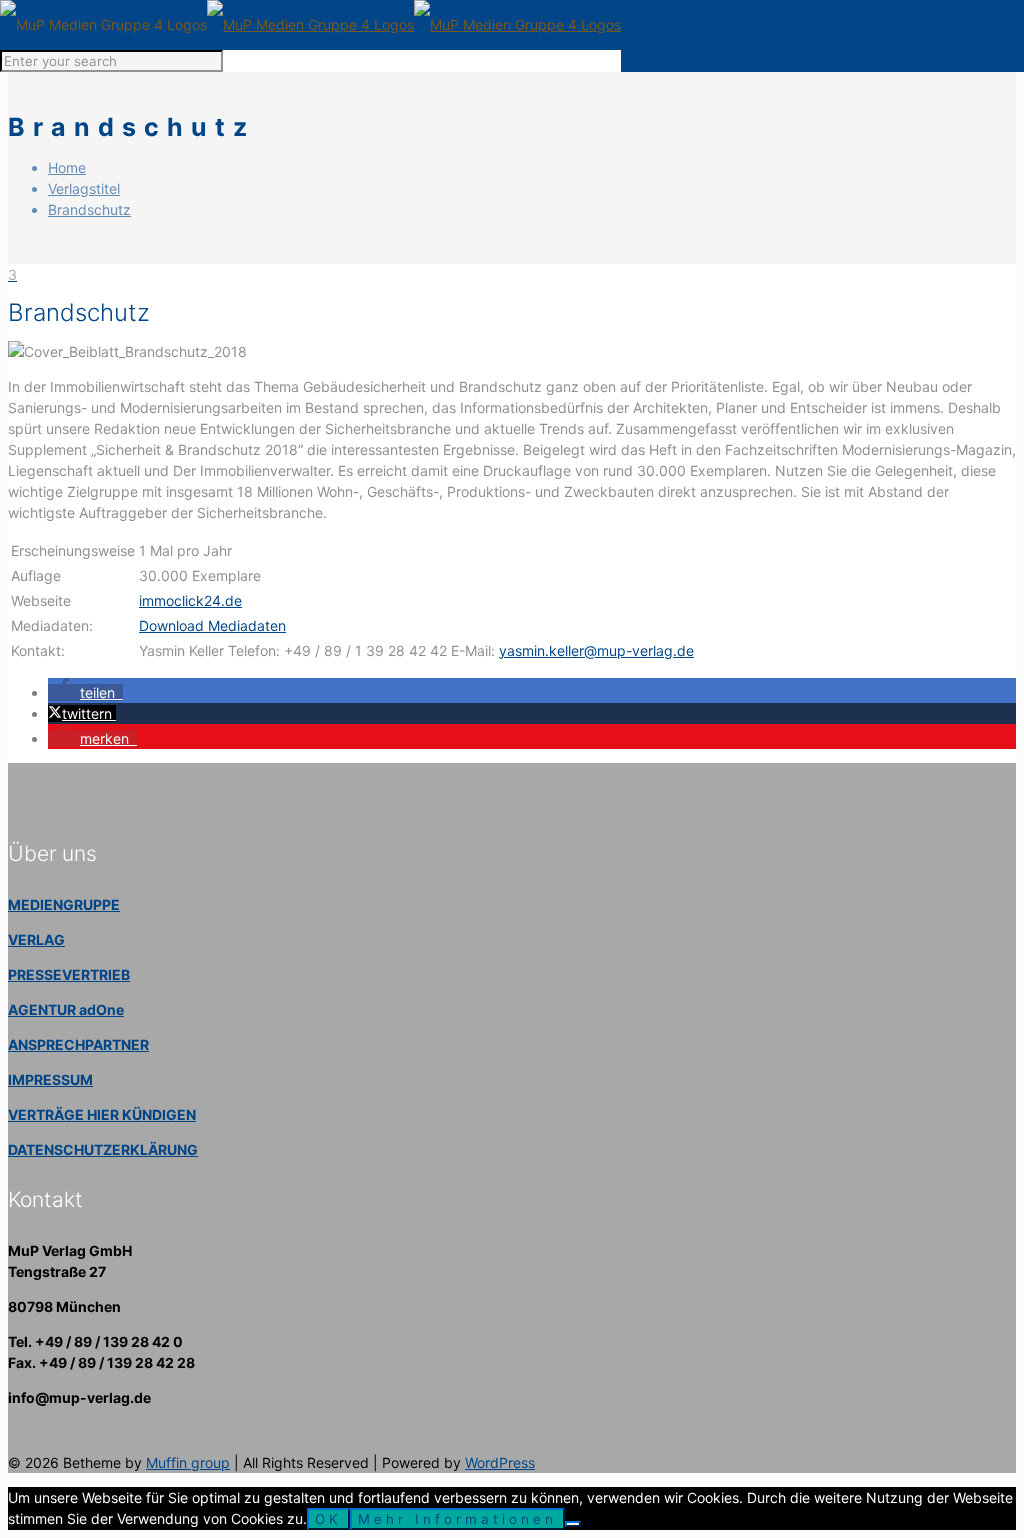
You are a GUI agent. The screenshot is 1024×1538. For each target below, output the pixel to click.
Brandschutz (89, 209)
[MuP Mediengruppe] (310, 24)
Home (67, 167)
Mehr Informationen (457, 1519)
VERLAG (36, 939)
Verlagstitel (84, 188)
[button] (85, 692)
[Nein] (573, 1524)
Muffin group (188, 1462)
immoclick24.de (190, 600)
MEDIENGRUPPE (64, 904)
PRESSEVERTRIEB (69, 974)
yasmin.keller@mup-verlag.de (596, 650)
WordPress (500, 1462)
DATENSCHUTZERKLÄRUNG (103, 1149)
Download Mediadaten (212, 625)
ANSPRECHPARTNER (78, 1044)
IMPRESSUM (50, 1079)
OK (328, 1519)
